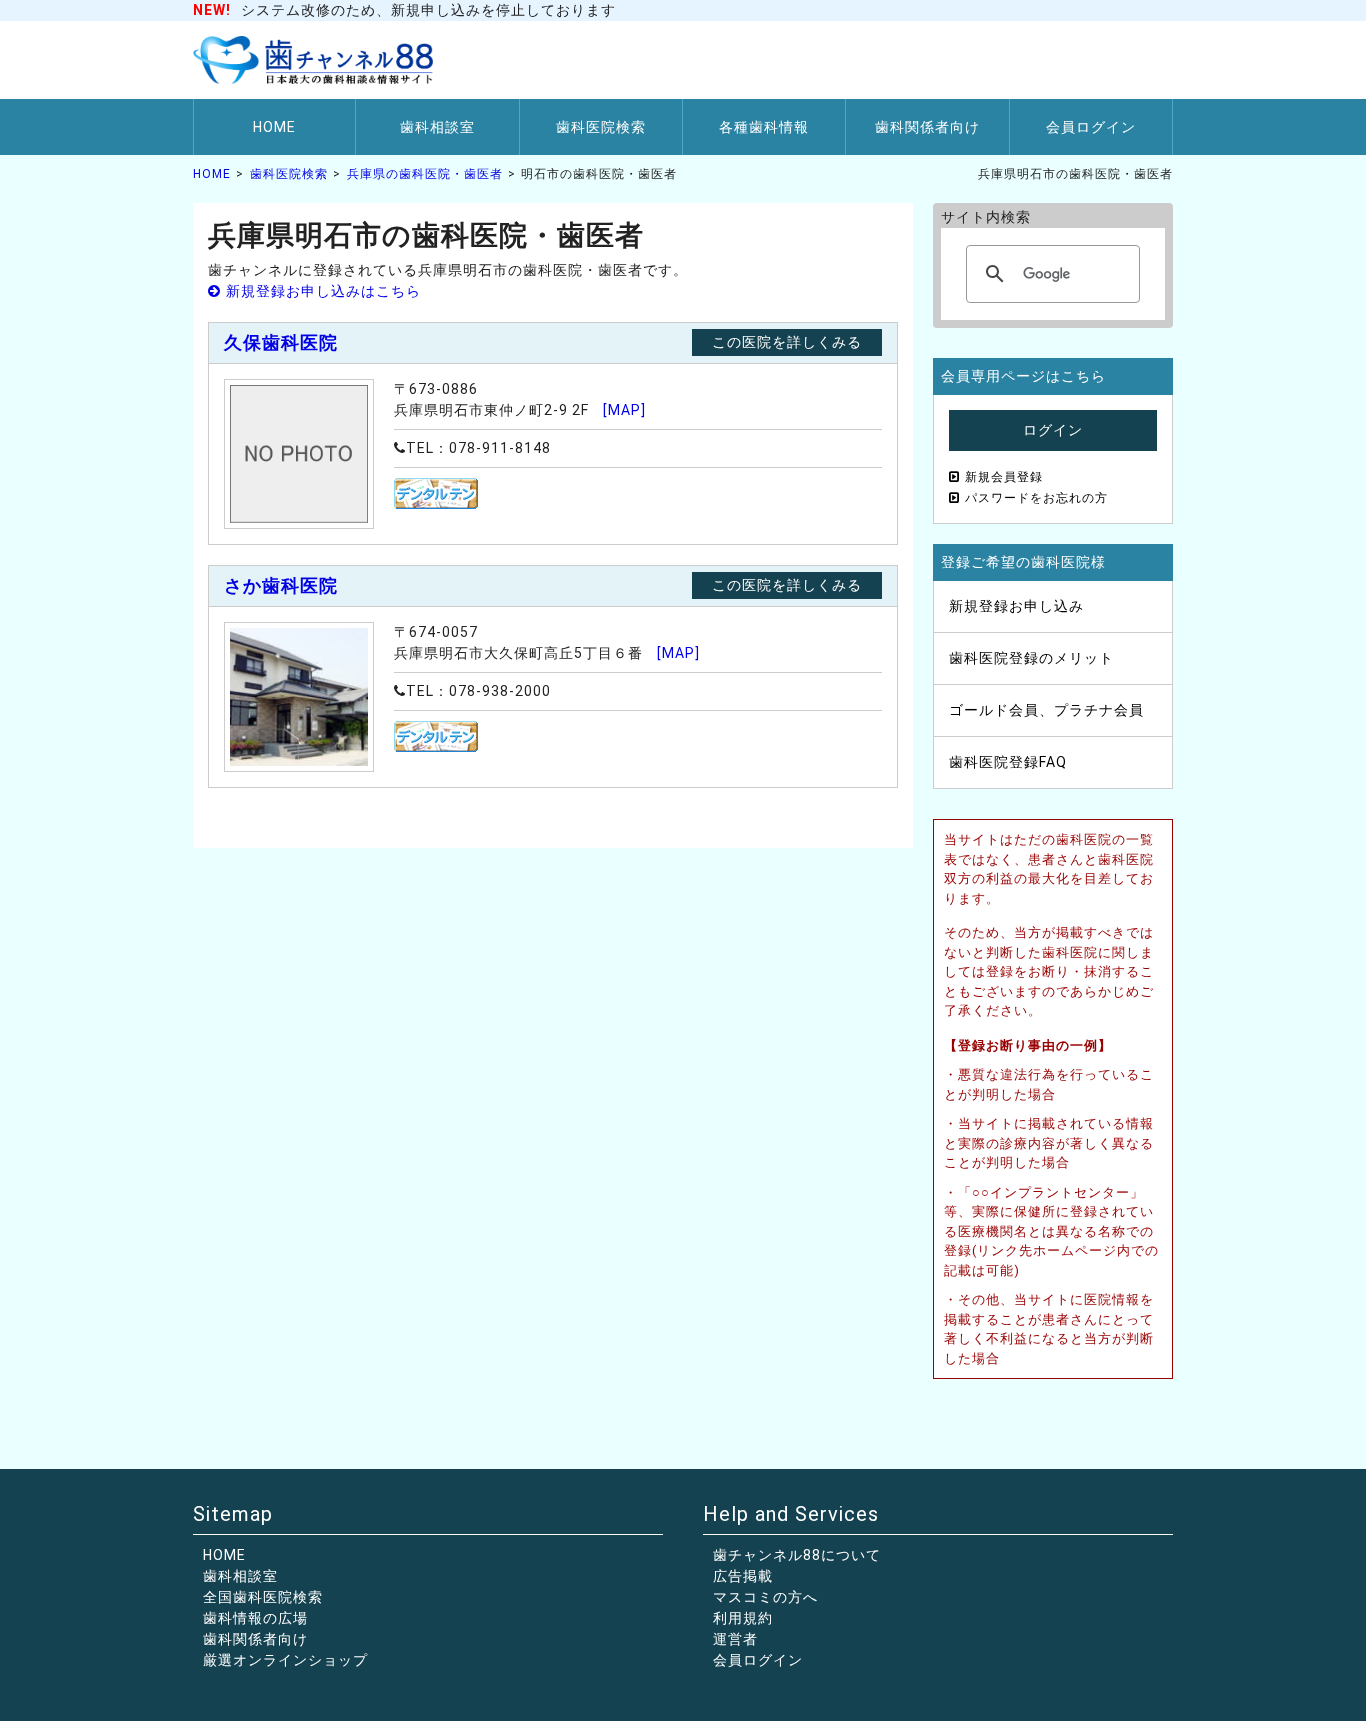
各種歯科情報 (764, 127)
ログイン (1053, 430)
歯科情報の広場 (255, 1618)
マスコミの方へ (765, 1597)
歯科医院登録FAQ (1008, 762)
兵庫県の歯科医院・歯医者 (425, 174)
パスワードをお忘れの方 (1036, 498)
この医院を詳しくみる (787, 342)
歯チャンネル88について (797, 1555)
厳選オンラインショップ (285, 1660)
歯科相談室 (437, 127)
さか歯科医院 (281, 585)
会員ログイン (1091, 127)
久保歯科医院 (281, 342)
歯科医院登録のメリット (1031, 658)
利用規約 (743, 1618)
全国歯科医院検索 (263, 1597)
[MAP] (624, 410)
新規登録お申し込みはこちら (323, 291)
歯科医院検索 (601, 127)
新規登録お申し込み (1016, 606)
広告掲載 (743, 1576)
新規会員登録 (1004, 477)
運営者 (735, 1639)
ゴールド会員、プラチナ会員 (1046, 710)
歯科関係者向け (927, 127)
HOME (274, 127)
